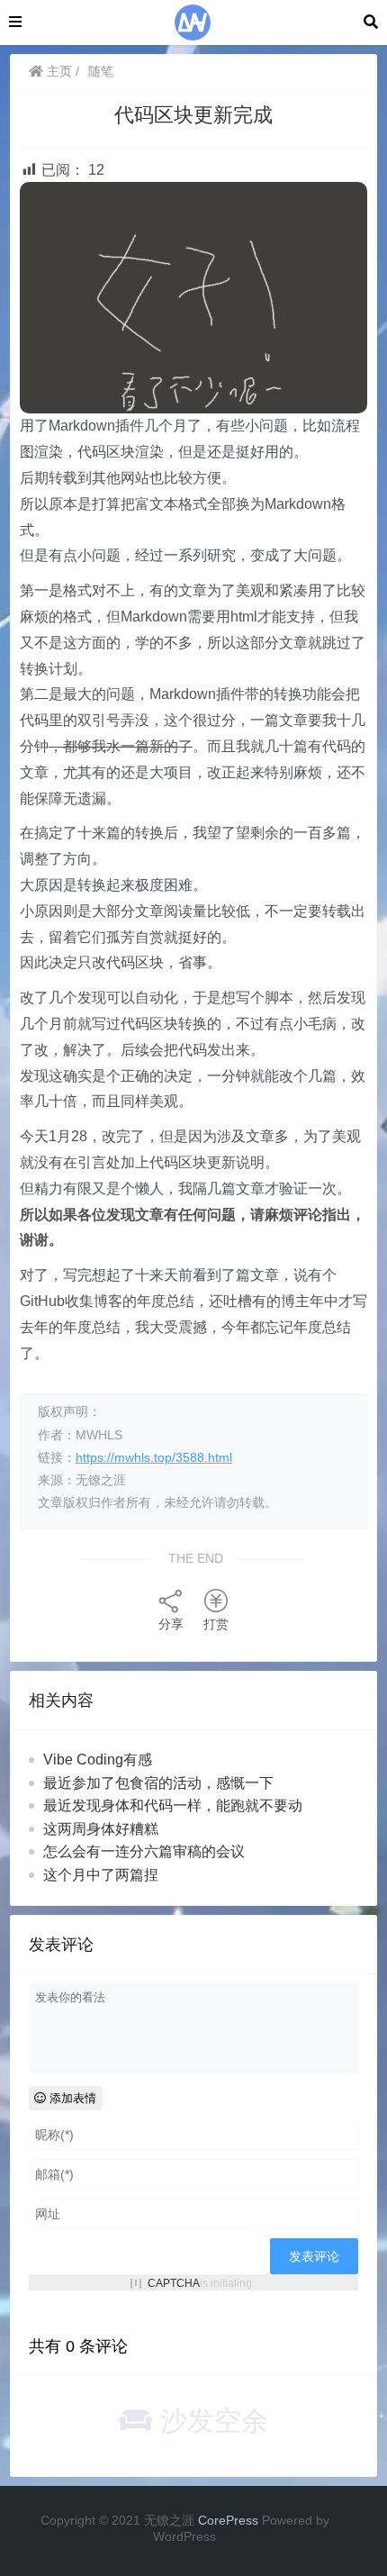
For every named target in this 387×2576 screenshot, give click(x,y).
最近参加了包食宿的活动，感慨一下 (158, 1783)
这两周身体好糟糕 (101, 1829)
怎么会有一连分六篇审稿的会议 (144, 1851)
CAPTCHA (174, 2283)
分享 (171, 1624)
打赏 (216, 1624)
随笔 (101, 71)
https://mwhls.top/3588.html (154, 1457)
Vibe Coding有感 (98, 1760)
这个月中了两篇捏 (101, 1875)
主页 (58, 71)
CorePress (228, 2520)
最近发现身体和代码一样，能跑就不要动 (173, 1805)
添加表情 (71, 2098)
